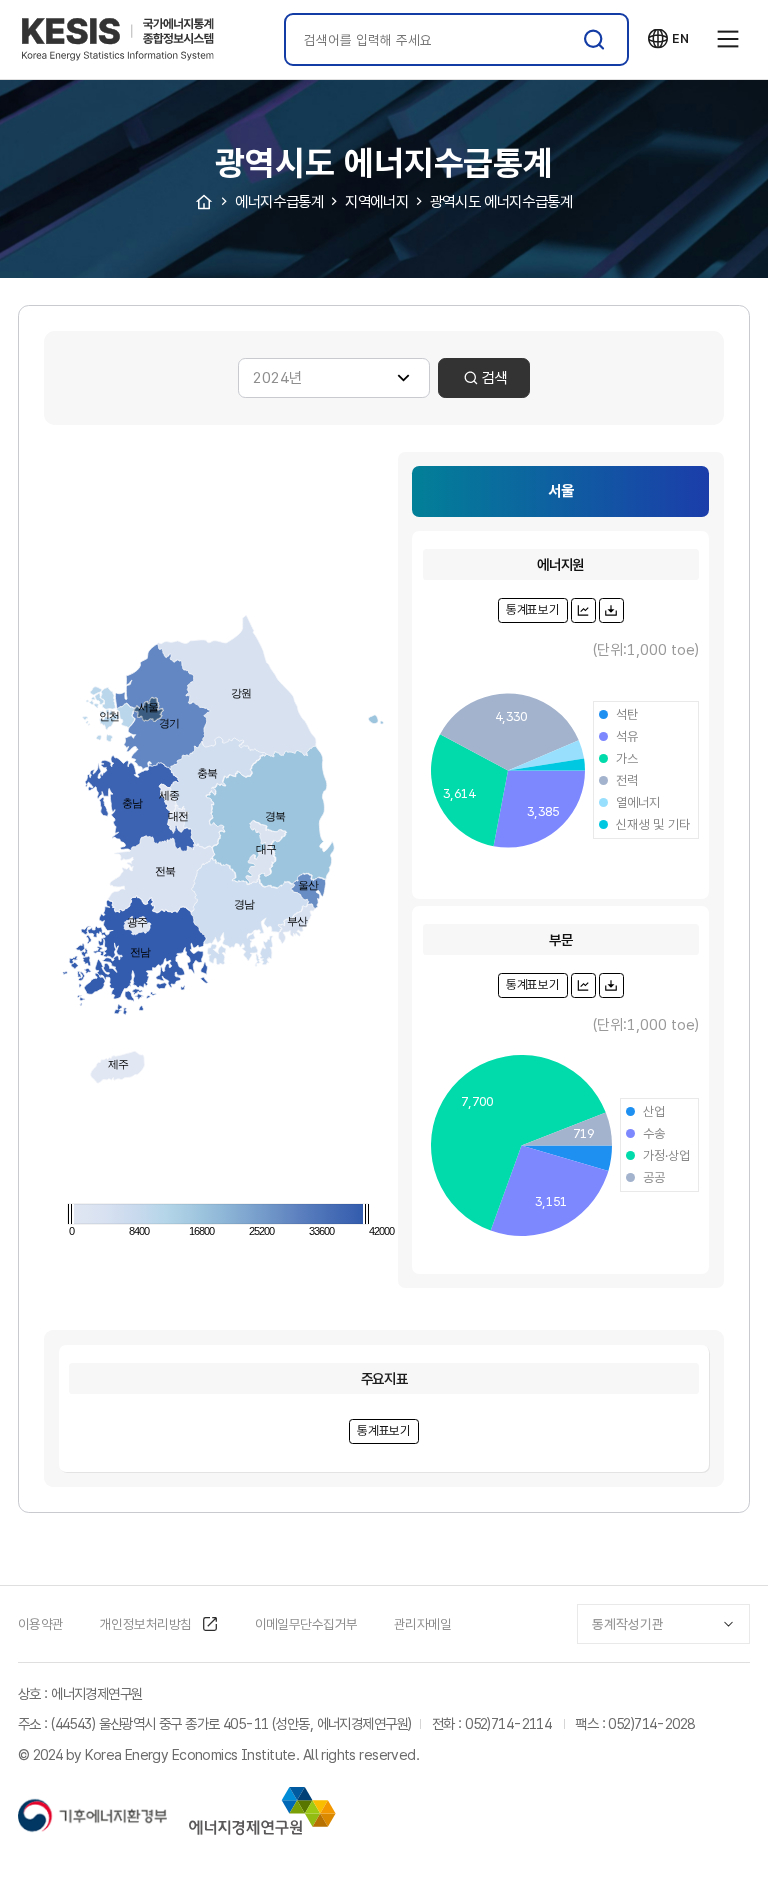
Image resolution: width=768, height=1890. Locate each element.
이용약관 (41, 1624)
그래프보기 (583, 610)
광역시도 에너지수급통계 (501, 201)
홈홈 (204, 202)
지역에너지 (376, 201)
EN (668, 39)
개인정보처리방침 (146, 1624)
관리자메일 (422, 1624)
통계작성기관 (628, 1624)
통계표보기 (533, 609)
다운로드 (611, 610)
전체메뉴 (728, 40)
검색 (594, 39)
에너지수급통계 (279, 201)
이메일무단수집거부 (306, 1624)
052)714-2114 (508, 1723)
